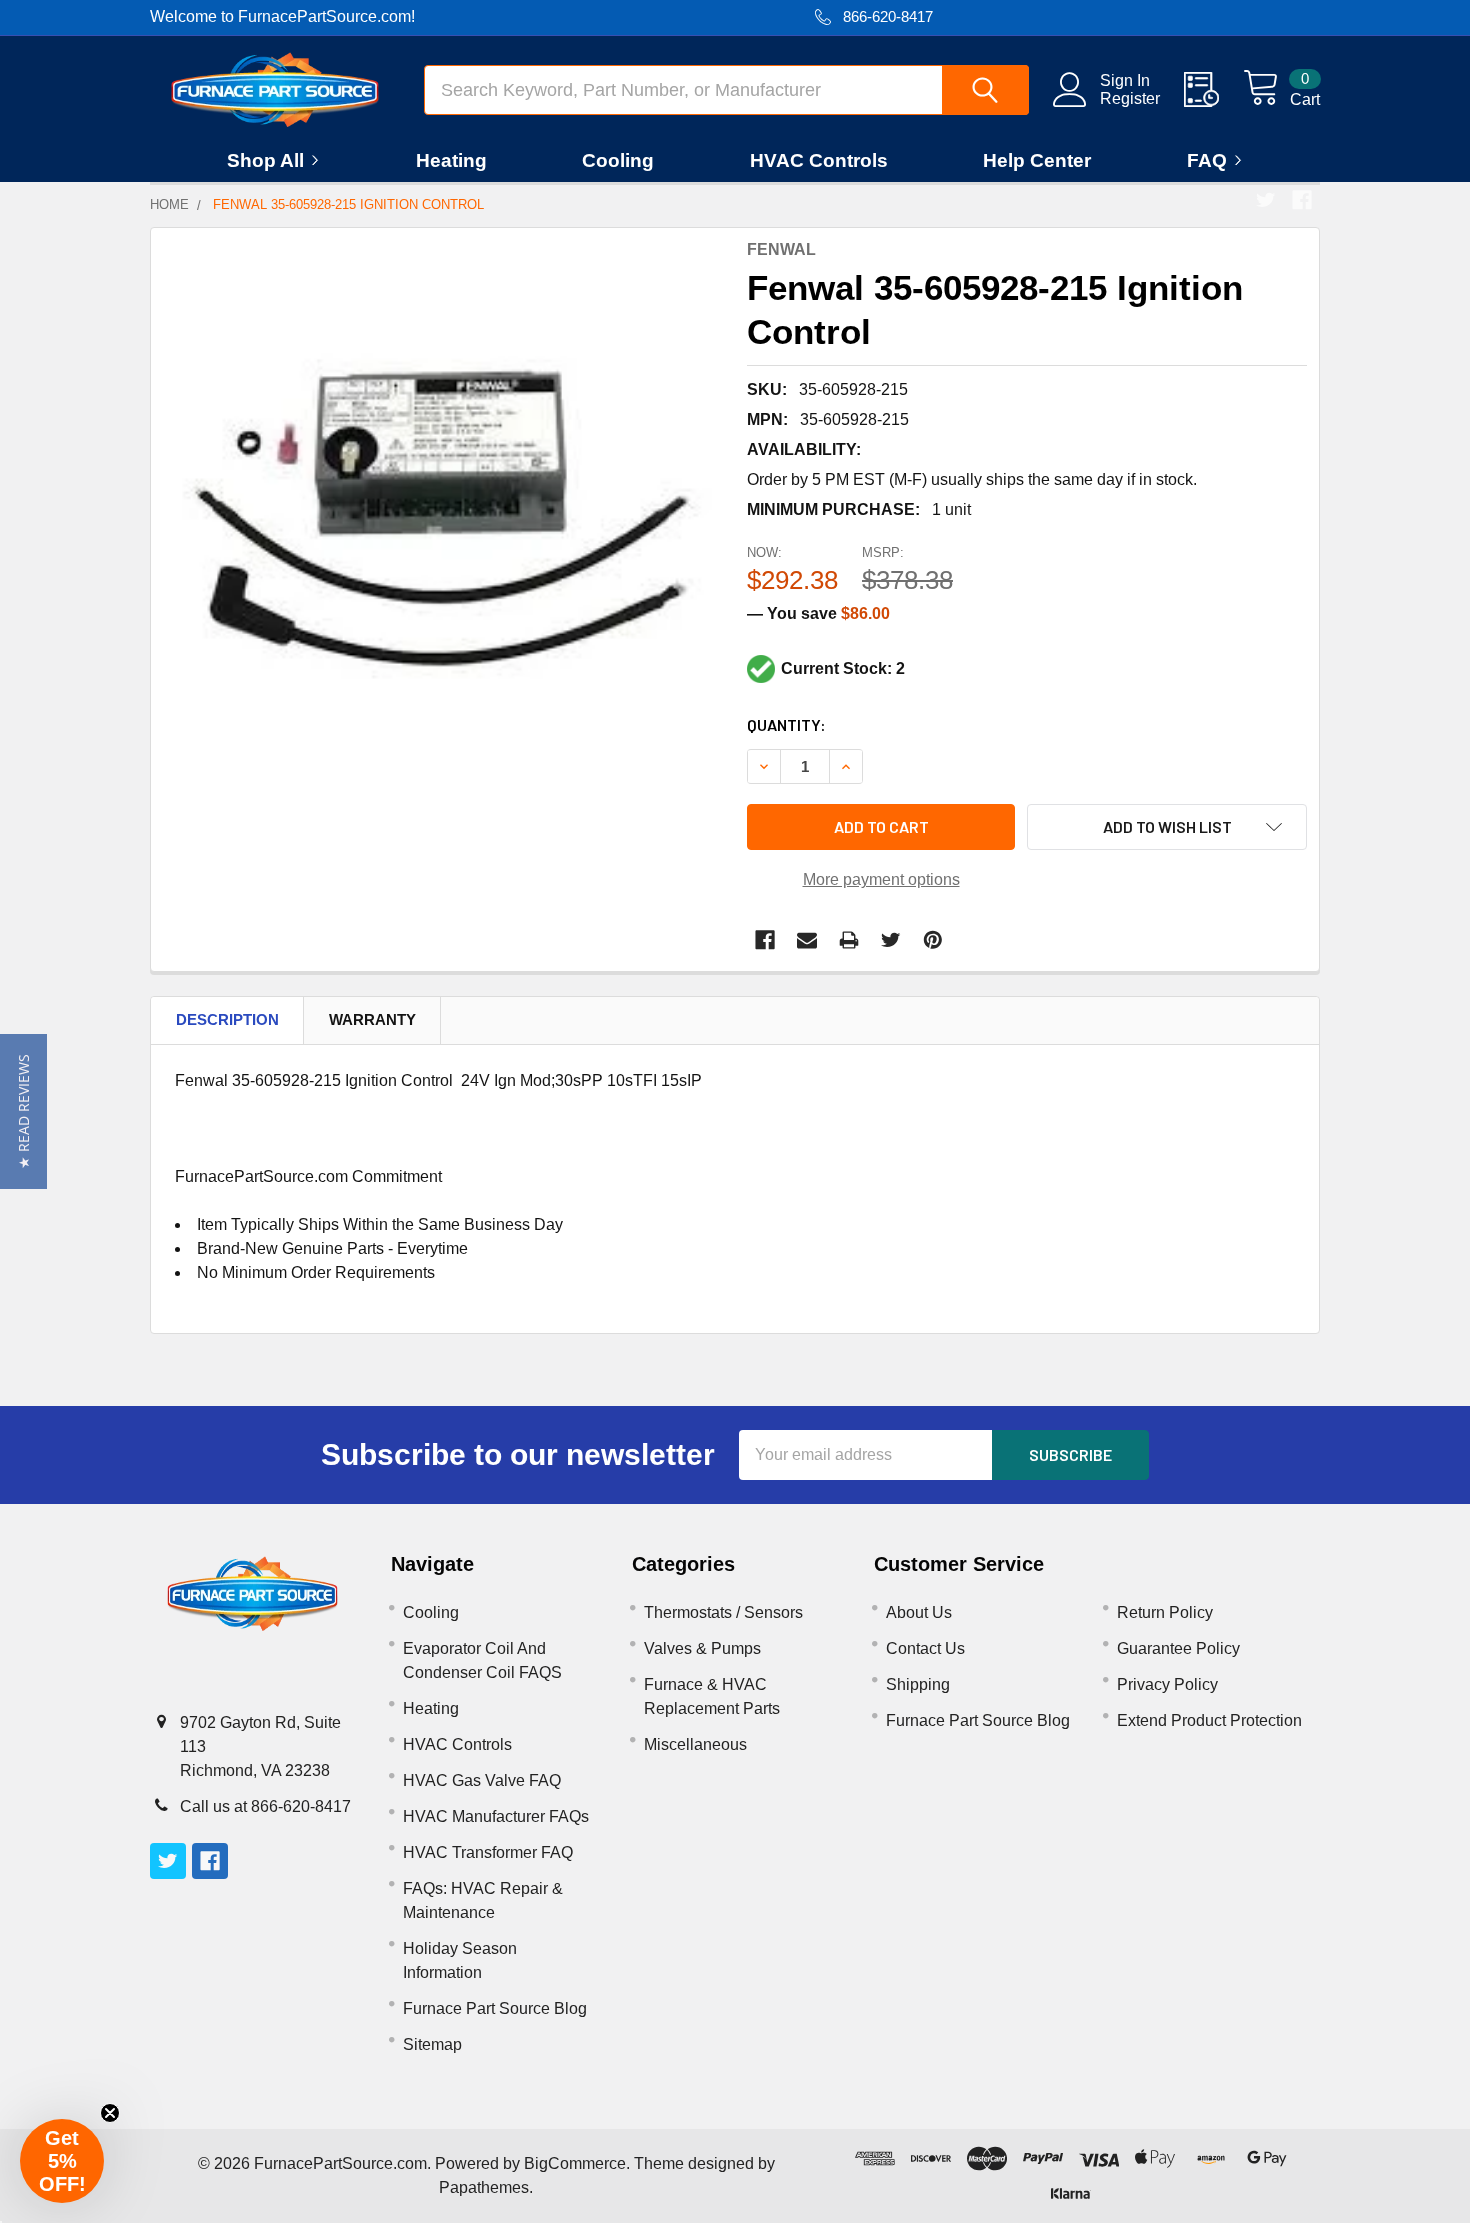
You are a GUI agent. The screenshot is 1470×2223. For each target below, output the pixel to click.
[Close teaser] (110, 2113)
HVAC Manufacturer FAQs (496, 1816)
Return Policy (1165, 1612)
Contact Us (925, 1648)
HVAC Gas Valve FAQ (482, 1780)
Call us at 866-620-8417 (265, 1806)
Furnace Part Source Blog (495, 2008)
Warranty (372, 1019)
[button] (23, 1111)
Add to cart (881, 826)
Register (1130, 98)
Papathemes (484, 2187)
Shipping (918, 1684)
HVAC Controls (819, 160)
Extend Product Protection (1209, 1720)
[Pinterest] (933, 940)
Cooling (618, 160)
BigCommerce (575, 2163)
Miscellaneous (695, 1744)
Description (227, 1019)
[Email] (807, 940)
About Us (919, 1612)
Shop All (265, 160)
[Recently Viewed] (1213, 90)
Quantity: (786, 724)
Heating (451, 160)
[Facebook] (1302, 200)
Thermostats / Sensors (723, 1612)
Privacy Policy (1167, 1684)
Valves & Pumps (702, 1648)
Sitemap (432, 2044)
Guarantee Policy (1178, 1648)
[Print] (849, 940)
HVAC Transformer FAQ (488, 1852)
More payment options (881, 879)
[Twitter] (1266, 200)
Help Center (1037, 160)
